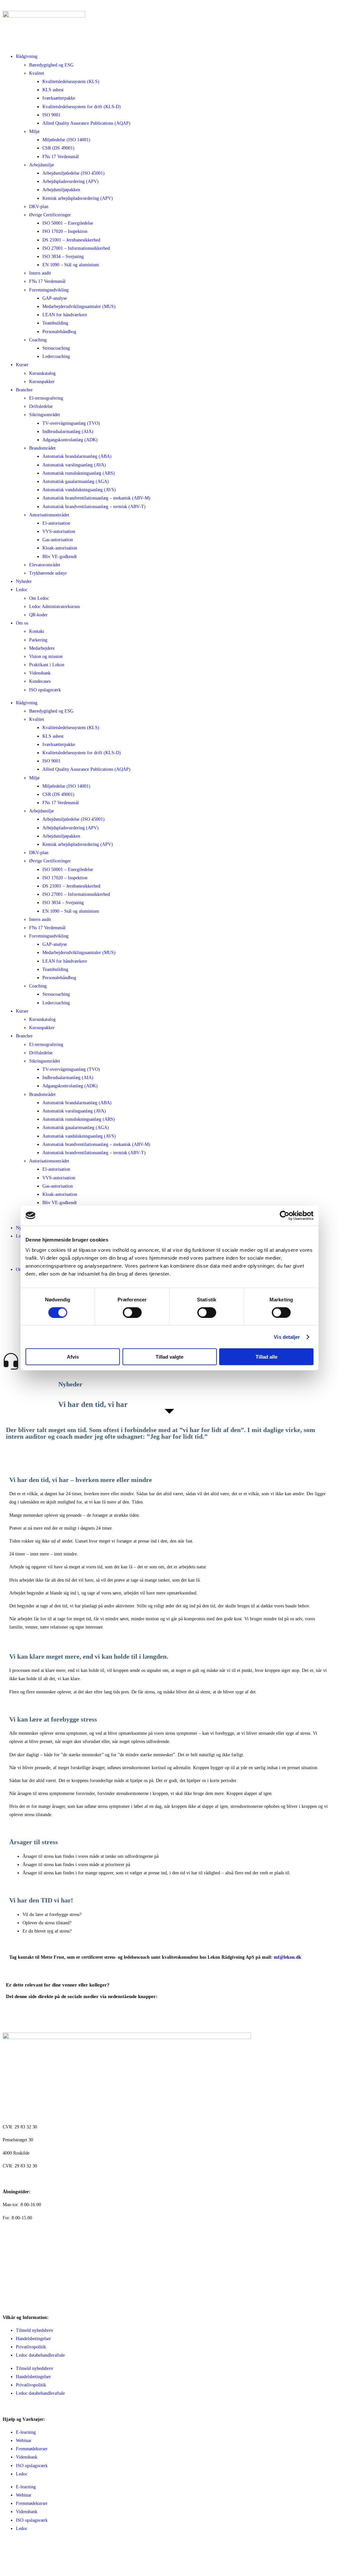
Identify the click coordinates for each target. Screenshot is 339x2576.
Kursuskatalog (42, 373)
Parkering (38, 640)
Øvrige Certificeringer (50, 215)
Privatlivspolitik (31, 2347)
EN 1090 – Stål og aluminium (71, 265)
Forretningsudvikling (49, 290)
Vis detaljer (287, 1337)
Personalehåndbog (59, 332)
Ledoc (22, 590)
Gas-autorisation (58, 540)
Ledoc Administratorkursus (54, 607)
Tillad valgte (169, 1357)
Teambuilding (55, 323)
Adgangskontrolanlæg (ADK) (70, 440)
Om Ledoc (39, 598)
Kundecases (40, 681)
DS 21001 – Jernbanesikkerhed (71, 240)
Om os (22, 623)
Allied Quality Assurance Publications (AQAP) (86, 123)
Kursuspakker (42, 382)
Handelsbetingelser (33, 2339)
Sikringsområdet (45, 415)
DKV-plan (39, 207)
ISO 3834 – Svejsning (63, 257)
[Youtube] (47, 2554)
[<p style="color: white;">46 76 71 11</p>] (11, 2235)
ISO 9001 (51, 115)
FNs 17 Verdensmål (61, 157)
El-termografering (46, 398)
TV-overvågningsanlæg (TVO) (71, 423)
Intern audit (40, 273)
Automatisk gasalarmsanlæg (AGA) (76, 481)
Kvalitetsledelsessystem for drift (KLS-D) (82, 107)
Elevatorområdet (45, 565)
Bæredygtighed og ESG (51, 65)
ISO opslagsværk (45, 690)
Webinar (24, 2441)
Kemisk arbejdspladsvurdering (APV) (78, 198)
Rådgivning (27, 56)
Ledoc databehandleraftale (40, 2355)
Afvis (73, 1357)
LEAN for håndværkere (65, 315)
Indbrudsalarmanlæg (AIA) (68, 432)
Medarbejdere (42, 648)
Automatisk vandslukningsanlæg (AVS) (79, 490)
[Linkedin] (29, 2554)
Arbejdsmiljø (41, 165)
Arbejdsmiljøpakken (61, 190)
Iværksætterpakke (59, 98)
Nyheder (24, 581)
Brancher (24, 390)
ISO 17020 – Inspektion (65, 231)
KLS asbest (53, 90)
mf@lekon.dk (288, 1957)
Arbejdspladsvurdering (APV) (71, 181)
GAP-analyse (55, 298)
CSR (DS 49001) (58, 148)
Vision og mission (46, 656)
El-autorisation (56, 523)
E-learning (26, 2432)
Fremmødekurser (32, 2449)
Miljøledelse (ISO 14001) (66, 140)
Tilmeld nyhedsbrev (35, 2330)
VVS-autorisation (59, 531)
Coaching (38, 340)
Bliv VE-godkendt (60, 557)
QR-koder (38, 615)
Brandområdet (42, 448)
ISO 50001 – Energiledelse (68, 223)
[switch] (132, 1312)
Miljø (34, 131)
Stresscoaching (56, 348)
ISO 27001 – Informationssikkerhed (76, 248)
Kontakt (37, 631)
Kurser (22, 365)
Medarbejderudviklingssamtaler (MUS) (79, 306)
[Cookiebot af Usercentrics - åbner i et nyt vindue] (285, 1215)
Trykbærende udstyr (48, 573)
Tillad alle (266, 1357)
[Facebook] (11, 2554)
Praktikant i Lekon (47, 665)
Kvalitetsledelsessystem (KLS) (71, 82)
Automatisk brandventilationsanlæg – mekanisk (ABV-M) (96, 498)
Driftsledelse (41, 406)
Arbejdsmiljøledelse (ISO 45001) (73, 173)
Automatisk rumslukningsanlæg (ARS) (79, 473)
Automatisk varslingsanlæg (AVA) (74, 465)
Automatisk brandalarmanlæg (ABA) (77, 456)
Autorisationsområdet (49, 515)
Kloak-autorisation (60, 548)
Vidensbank (40, 673)
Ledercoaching (56, 356)
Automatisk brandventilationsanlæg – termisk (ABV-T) (94, 507)
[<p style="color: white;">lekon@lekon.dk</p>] (11, 2272)
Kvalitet (37, 73)
